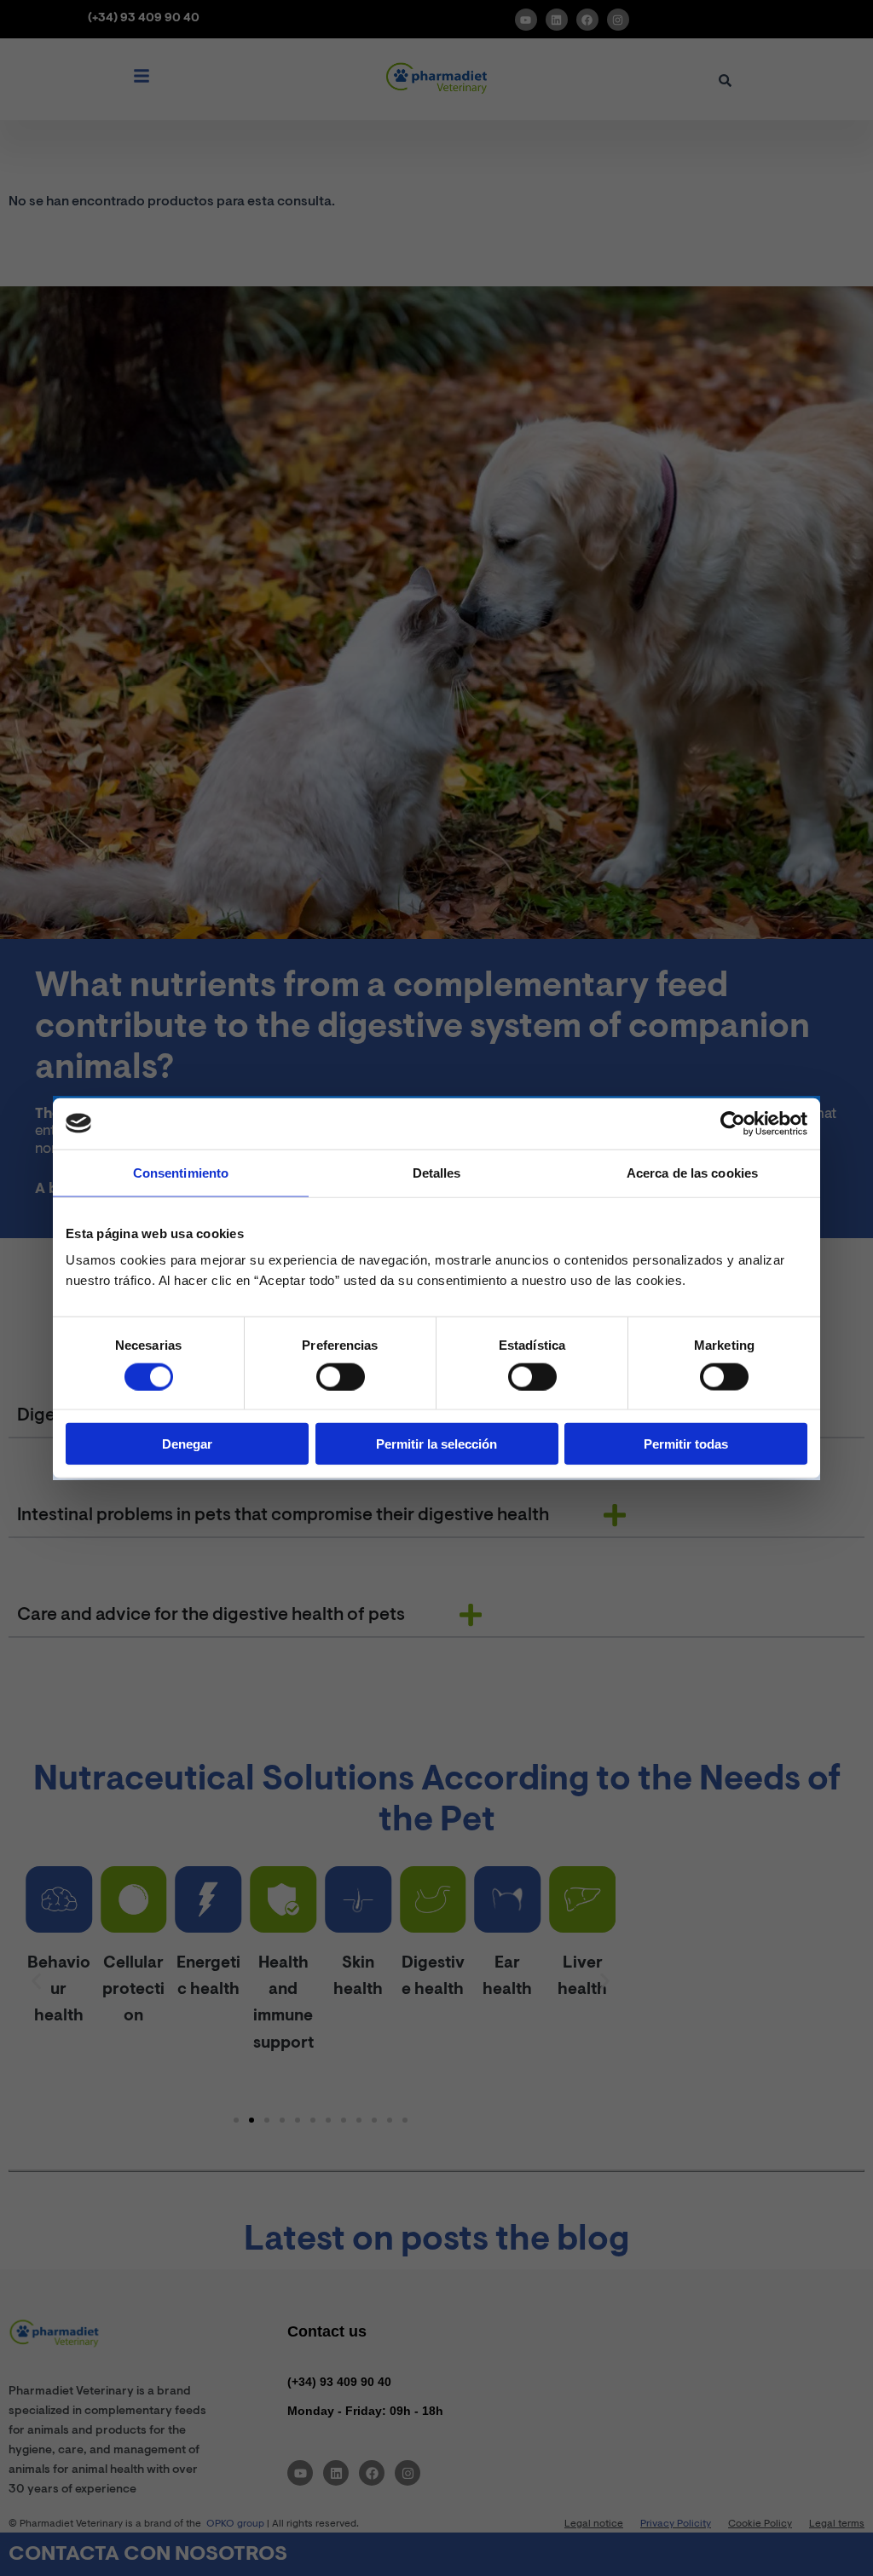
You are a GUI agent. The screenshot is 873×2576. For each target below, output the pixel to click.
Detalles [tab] (437, 1172)
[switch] (341, 1376)
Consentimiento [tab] (181, 1172)
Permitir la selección (436, 1444)
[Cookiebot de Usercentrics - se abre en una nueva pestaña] (733, 1123)
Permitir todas (686, 1444)
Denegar (187, 1444)
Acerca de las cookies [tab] (692, 1172)
